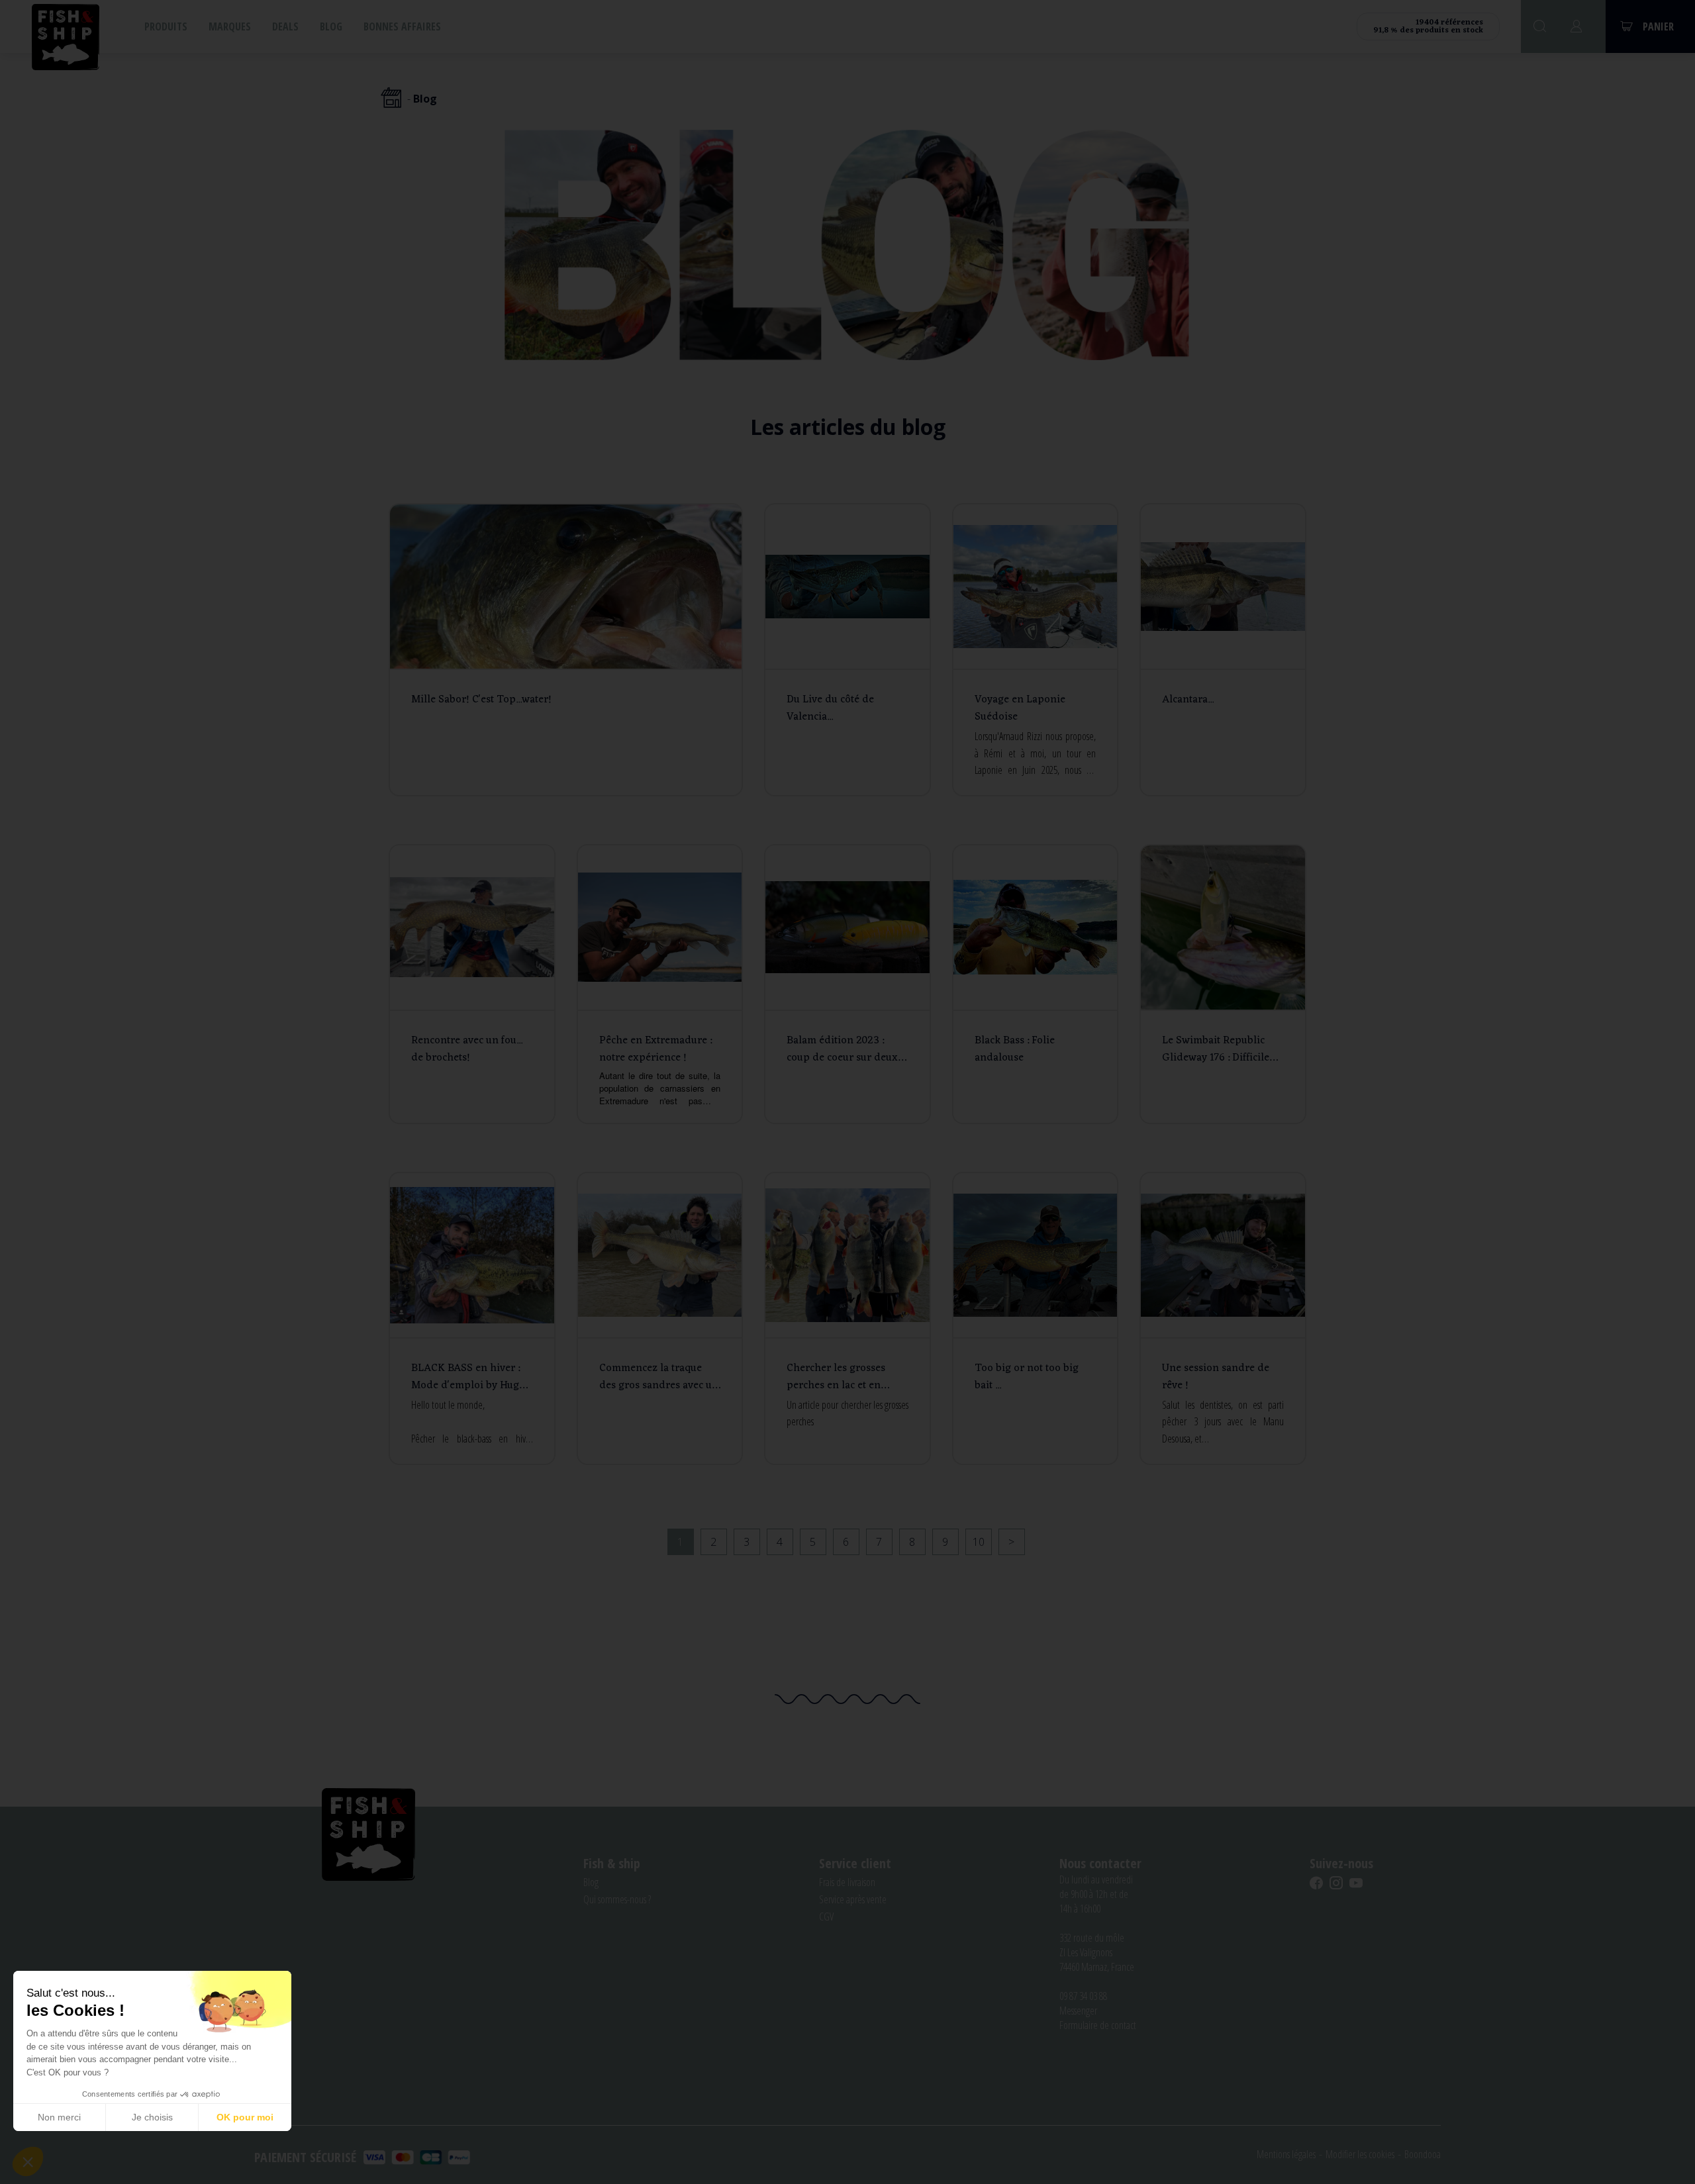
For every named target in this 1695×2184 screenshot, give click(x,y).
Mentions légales (1286, 2154)
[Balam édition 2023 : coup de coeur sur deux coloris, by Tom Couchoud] (847, 984)
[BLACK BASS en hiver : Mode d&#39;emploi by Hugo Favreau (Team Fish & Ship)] (472, 1318)
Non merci (59, 2117)
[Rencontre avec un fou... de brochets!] (472, 984)
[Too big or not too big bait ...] (1036, 1318)
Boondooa (1423, 2154)
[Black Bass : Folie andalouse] (1036, 984)
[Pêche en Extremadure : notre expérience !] (660, 984)
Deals (285, 26)
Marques (230, 26)
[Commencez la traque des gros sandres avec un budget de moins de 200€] (660, 1318)
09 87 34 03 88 (1083, 1996)
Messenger (1078, 2011)
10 (979, 1542)
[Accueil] (391, 99)
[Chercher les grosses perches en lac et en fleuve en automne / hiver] (847, 1318)
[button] (28, 2161)
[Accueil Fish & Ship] (66, 36)
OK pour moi (245, 2117)
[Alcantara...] (1223, 650)
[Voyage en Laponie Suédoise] (1036, 650)
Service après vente (853, 1899)
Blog (331, 26)
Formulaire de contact (1098, 2025)
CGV (826, 1917)
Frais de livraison (847, 1882)
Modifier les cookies (1360, 2154)
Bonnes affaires (402, 26)
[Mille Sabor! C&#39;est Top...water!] (566, 650)
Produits (166, 26)
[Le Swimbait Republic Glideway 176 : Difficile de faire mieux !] (1223, 984)
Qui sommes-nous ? (617, 1899)
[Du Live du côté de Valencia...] (847, 650)
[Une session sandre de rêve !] (1223, 1318)
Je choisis (152, 2117)
